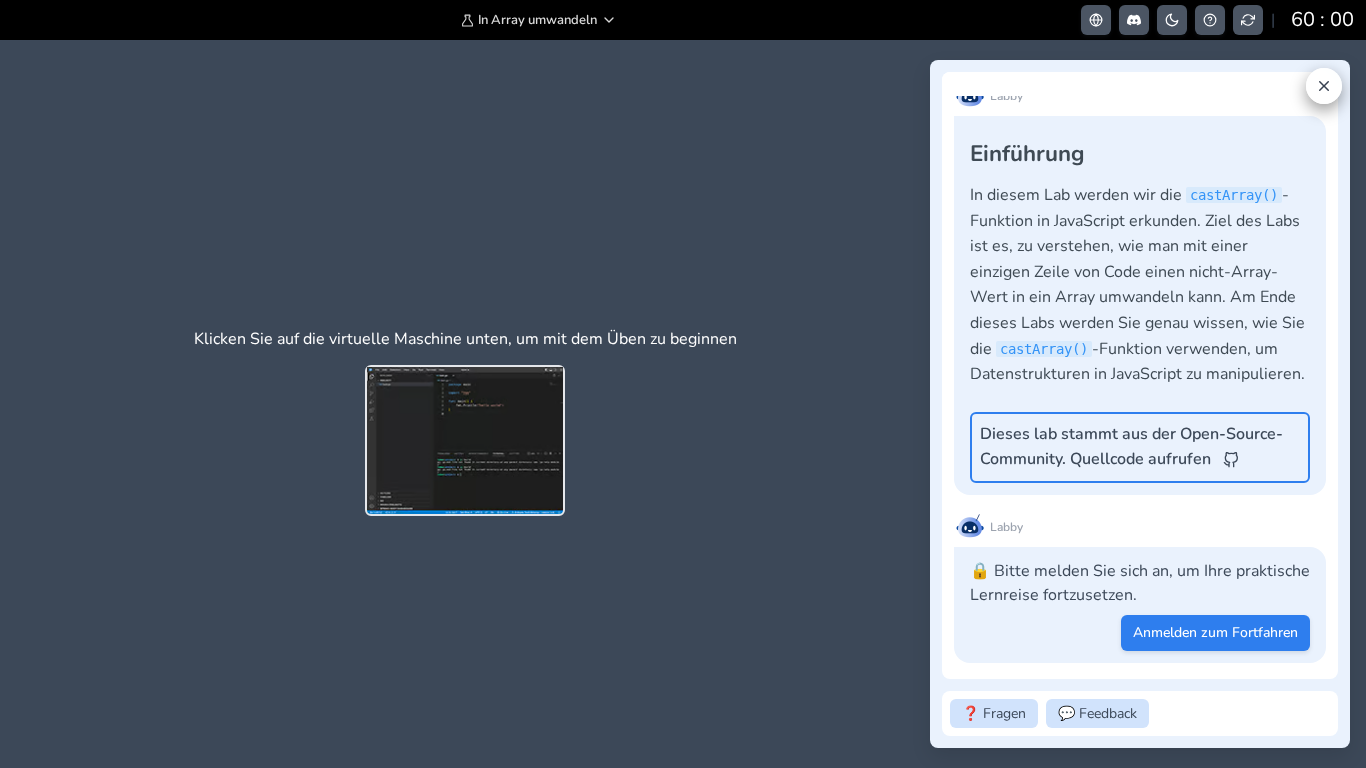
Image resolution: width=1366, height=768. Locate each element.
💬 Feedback (1097, 713)
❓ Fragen (994, 713)
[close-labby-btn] (1324, 86)
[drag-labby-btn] (919, 404)
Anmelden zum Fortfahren (1215, 632)
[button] (539, 20)
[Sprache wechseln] (1096, 20)
